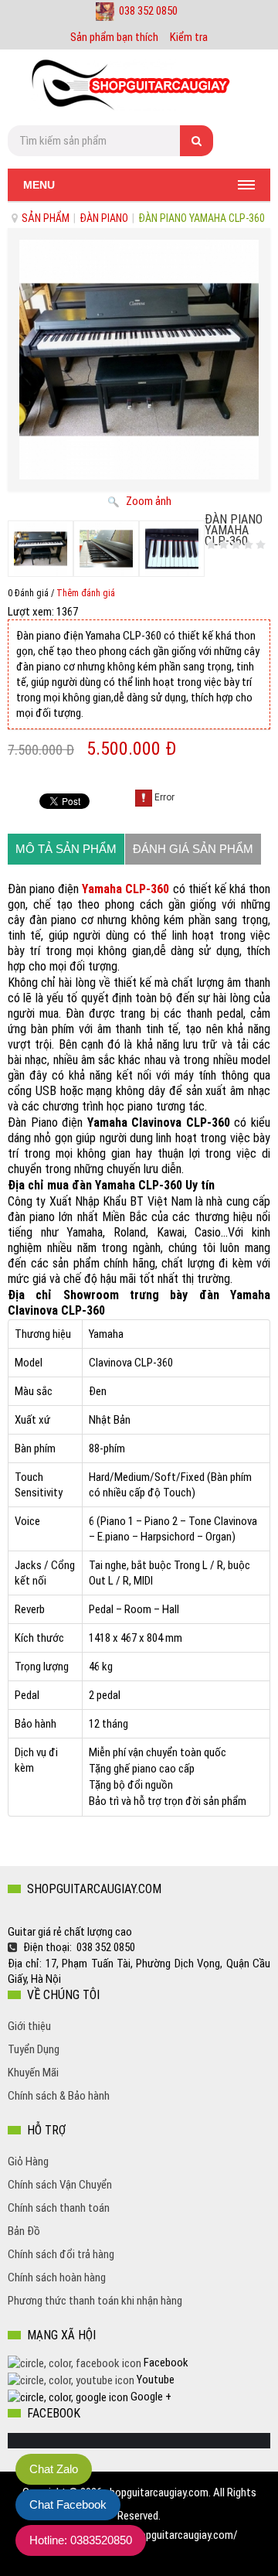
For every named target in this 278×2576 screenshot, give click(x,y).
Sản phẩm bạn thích (114, 37)
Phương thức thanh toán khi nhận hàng (95, 2301)
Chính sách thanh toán (59, 2208)
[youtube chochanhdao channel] (72, 2380)
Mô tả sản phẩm (66, 849)
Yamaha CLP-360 (125, 889)
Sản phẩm (46, 218)
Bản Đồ (24, 2231)
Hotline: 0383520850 (81, 2540)
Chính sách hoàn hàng (57, 2277)
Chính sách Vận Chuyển (60, 2185)
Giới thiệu (29, 2026)
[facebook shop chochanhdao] (75, 2363)
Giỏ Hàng (28, 2161)
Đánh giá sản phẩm (193, 849)
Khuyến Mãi (33, 2073)
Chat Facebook (68, 2504)
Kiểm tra (189, 37)
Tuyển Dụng (34, 2049)
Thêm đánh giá (86, 593)
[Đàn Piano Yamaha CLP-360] (41, 549)
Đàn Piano (104, 218)
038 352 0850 (148, 11)
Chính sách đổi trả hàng (61, 2254)
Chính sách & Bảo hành (59, 2096)
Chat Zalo (54, 2469)
